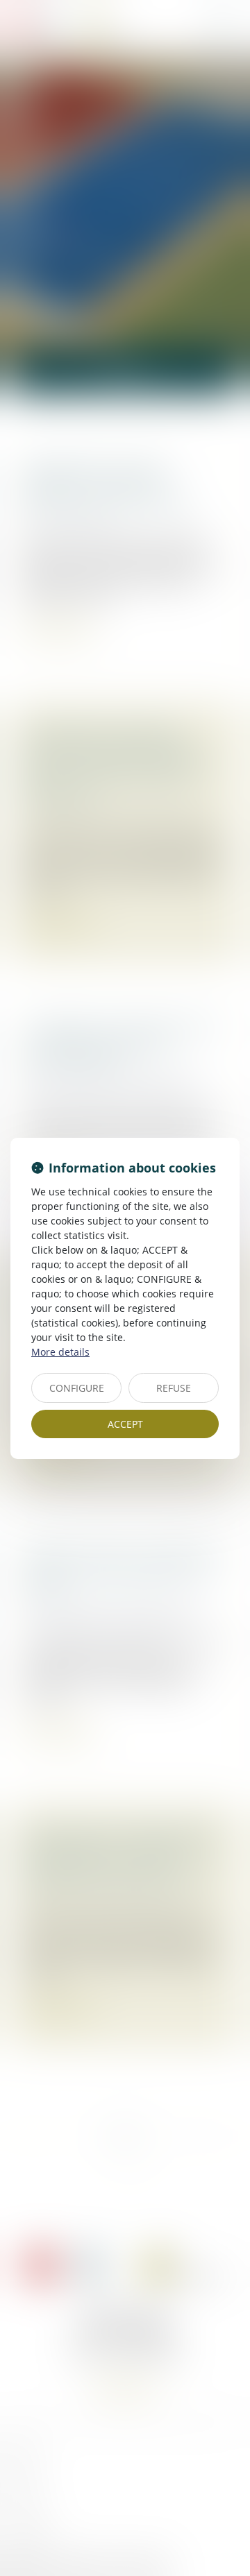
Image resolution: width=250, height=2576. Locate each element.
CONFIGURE (77, 1388)
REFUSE (174, 1388)
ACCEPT (125, 1424)
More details (60, 1352)
